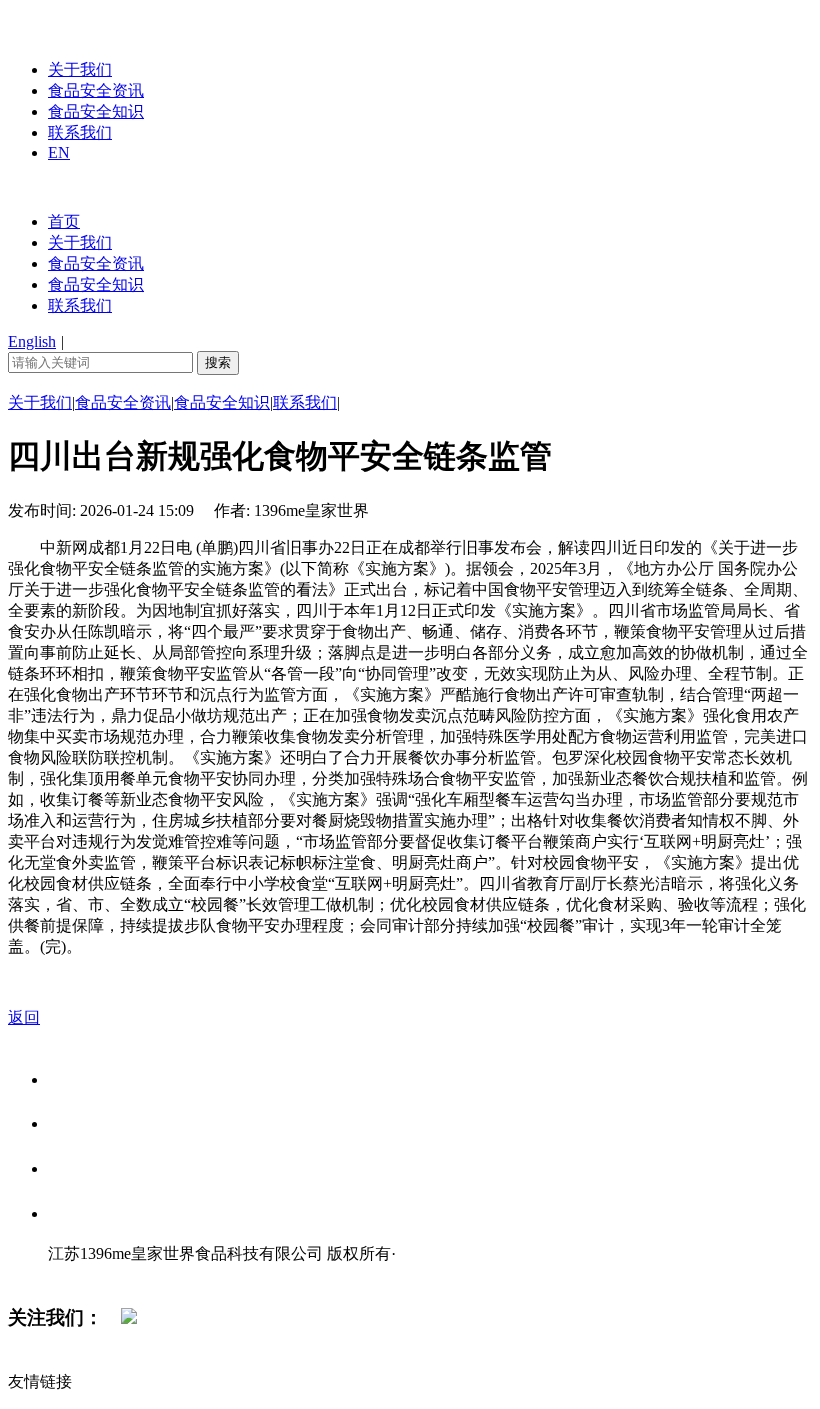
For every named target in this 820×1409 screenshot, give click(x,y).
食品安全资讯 (96, 90)
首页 (64, 221)
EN (59, 152)
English (32, 341)
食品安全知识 (96, 111)
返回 (24, 1017)
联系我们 (80, 132)
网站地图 (88, 1274)
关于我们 (80, 69)
